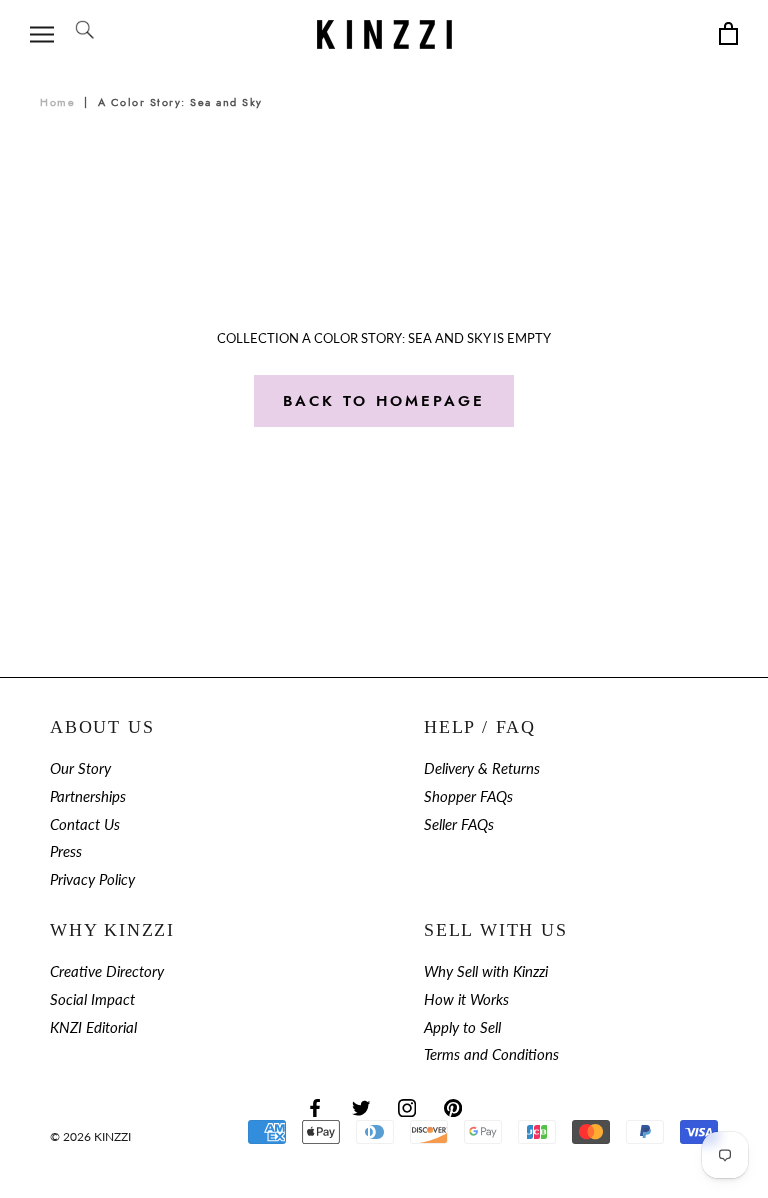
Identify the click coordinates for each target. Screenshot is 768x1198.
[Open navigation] (42, 34)
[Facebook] (315, 1106)
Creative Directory (107, 971)
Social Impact (92, 999)
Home (57, 102)
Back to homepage (384, 401)
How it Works (466, 999)
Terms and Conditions (491, 1054)
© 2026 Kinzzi (90, 1136)
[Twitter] (361, 1106)
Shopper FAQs (468, 796)
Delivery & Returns (482, 768)
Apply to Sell (462, 1027)
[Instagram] (407, 1106)
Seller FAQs (459, 824)
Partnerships (88, 796)
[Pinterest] (453, 1106)
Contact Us (85, 824)
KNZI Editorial (93, 1027)
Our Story (80, 768)
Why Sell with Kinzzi (486, 971)
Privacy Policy (92, 879)
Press (66, 851)
